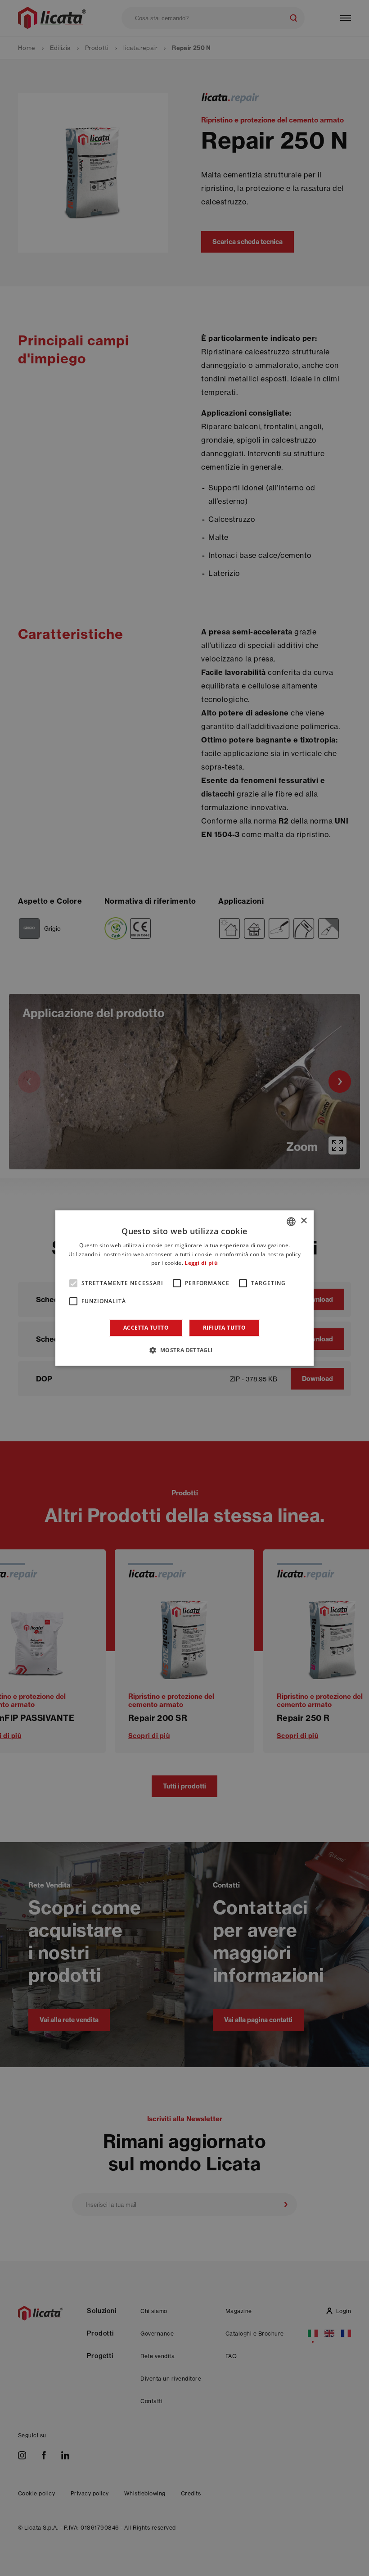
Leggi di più (201, 1263)
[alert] (184, 1288)
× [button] (304, 1221)
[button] (184, 1350)
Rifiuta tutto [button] (224, 1328)
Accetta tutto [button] (146, 1328)
